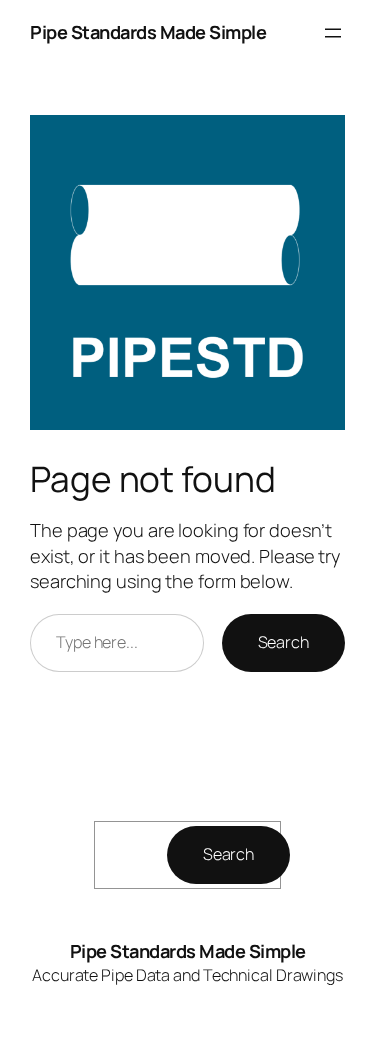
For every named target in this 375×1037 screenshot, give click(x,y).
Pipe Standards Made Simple (148, 32)
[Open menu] (333, 33)
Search (283, 642)
